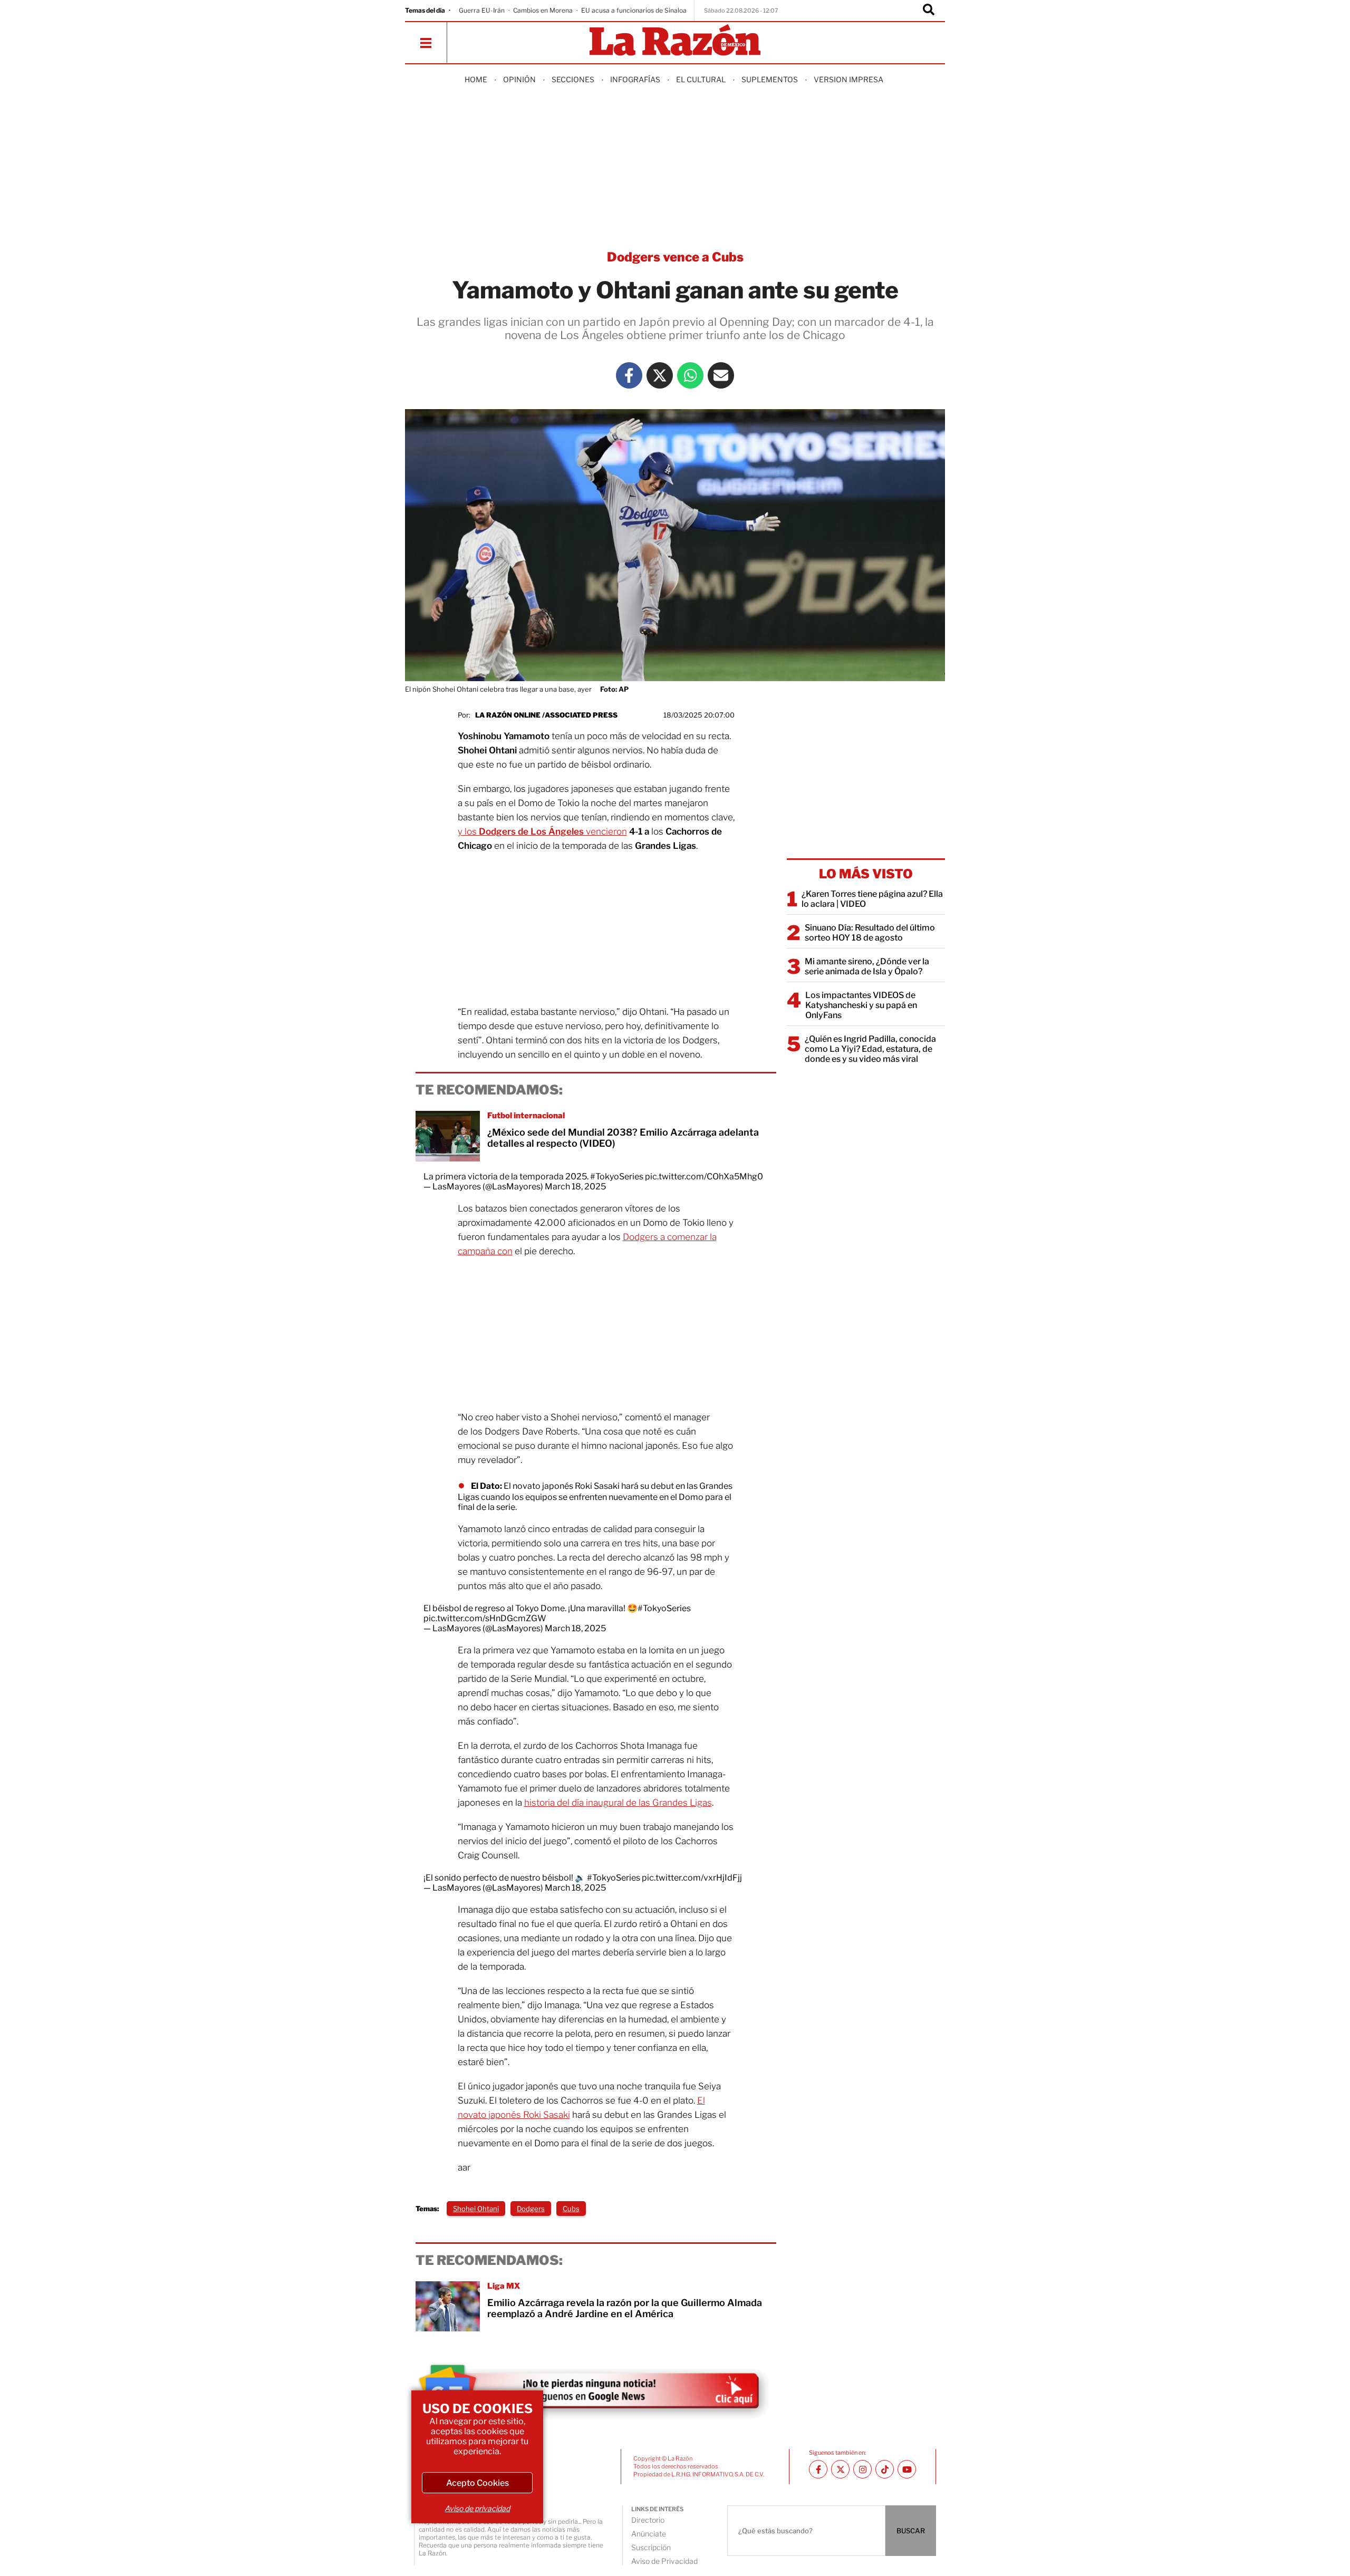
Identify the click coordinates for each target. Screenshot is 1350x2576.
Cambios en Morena (543, 10)
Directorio (648, 2520)
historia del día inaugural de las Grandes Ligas (618, 1803)
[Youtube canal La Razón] (907, 2469)
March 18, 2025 (575, 1187)
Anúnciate (649, 2534)
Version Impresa (848, 79)
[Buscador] (929, 11)
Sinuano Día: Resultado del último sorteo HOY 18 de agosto (870, 933)
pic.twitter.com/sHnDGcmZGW (485, 1618)
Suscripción (651, 2547)
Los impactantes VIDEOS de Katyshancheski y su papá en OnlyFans (861, 1005)
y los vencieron (542, 831)
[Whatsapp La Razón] (690, 375)
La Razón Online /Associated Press (546, 715)
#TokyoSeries (617, 1176)
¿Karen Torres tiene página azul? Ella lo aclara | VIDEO (872, 899)
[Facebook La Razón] (629, 375)
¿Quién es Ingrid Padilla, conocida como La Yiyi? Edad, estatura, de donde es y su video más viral (870, 1049)
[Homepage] (675, 41)
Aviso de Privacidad (664, 2561)
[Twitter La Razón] (660, 375)
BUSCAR (911, 2531)
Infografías (635, 79)
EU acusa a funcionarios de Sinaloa (634, 10)
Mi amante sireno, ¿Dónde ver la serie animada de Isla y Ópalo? (867, 966)
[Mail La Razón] (721, 375)
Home (476, 79)
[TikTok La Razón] (885, 2469)
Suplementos (770, 79)
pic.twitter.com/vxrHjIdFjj (692, 1878)
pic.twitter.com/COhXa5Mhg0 (704, 1176)
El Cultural (701, 79)
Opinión (519, 79)
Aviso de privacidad (477, 2508)
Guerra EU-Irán (482, 10)
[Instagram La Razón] (862, 2469)
